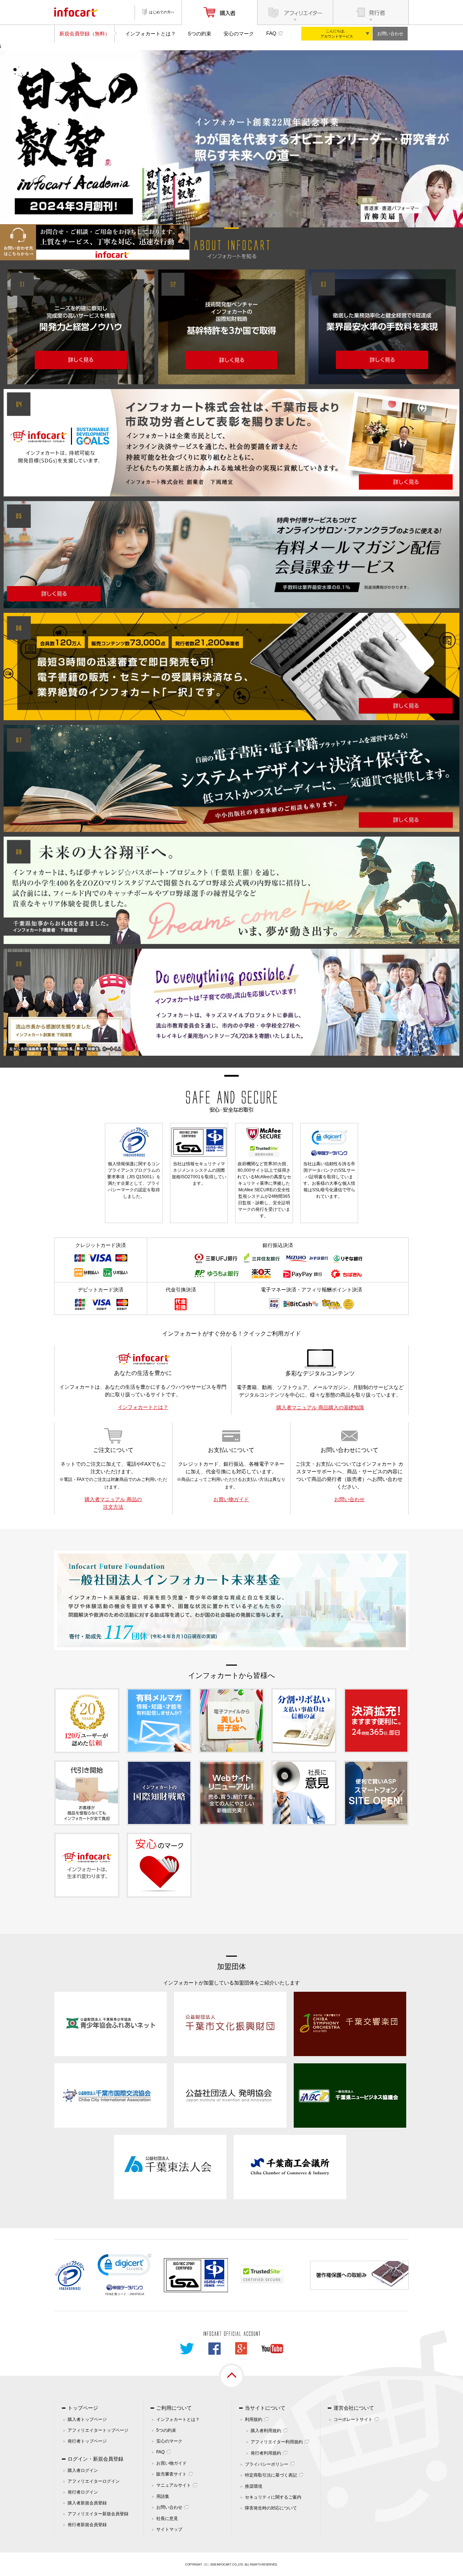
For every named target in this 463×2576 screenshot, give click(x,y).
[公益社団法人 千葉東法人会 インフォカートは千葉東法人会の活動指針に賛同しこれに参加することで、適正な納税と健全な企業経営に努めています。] (170, 2167)
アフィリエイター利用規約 (277, 2442)
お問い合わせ (390, 34)
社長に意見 (167, 2519)
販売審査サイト (171, 2474)
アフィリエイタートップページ (98, 2430)
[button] (124, 2266)
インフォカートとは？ (150, 34)
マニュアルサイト (174, 2485)
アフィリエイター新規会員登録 (98, 2514)
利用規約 (254, 2419)
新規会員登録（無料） (85, 34)
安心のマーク (239, 34)
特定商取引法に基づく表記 (271, 2475)
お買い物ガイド (231, 1499)
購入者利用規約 (266, 2431)
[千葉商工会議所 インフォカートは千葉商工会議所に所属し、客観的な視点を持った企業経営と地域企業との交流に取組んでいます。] (290, 2167)
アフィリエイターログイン (94, 2481)
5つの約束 (200, 34)
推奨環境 (254, 2486)
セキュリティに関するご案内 (273, 2497)
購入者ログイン (83, 2470)
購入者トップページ (87, 2419)
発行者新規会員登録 (87, 2525)
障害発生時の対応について (271, 2508)
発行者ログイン (83, 2492)
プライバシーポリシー (267, 2464)
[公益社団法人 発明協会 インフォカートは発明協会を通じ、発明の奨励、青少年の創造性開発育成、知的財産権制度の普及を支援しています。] (230, 2095)
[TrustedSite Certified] (262, 2274)
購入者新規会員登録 (87, 2503)
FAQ (271, 33)
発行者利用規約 (266, 2453)
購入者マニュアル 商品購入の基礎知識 (320, 1407)
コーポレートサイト (353, 2419)
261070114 (137, 2294)
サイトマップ (169, 2529)
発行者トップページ (87, 2441)
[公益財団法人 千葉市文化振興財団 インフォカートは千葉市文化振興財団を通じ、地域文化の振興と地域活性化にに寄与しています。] (230, 2024)
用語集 (163, 2496)
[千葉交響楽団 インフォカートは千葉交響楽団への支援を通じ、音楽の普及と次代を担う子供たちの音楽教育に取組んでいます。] (350, 2024)
